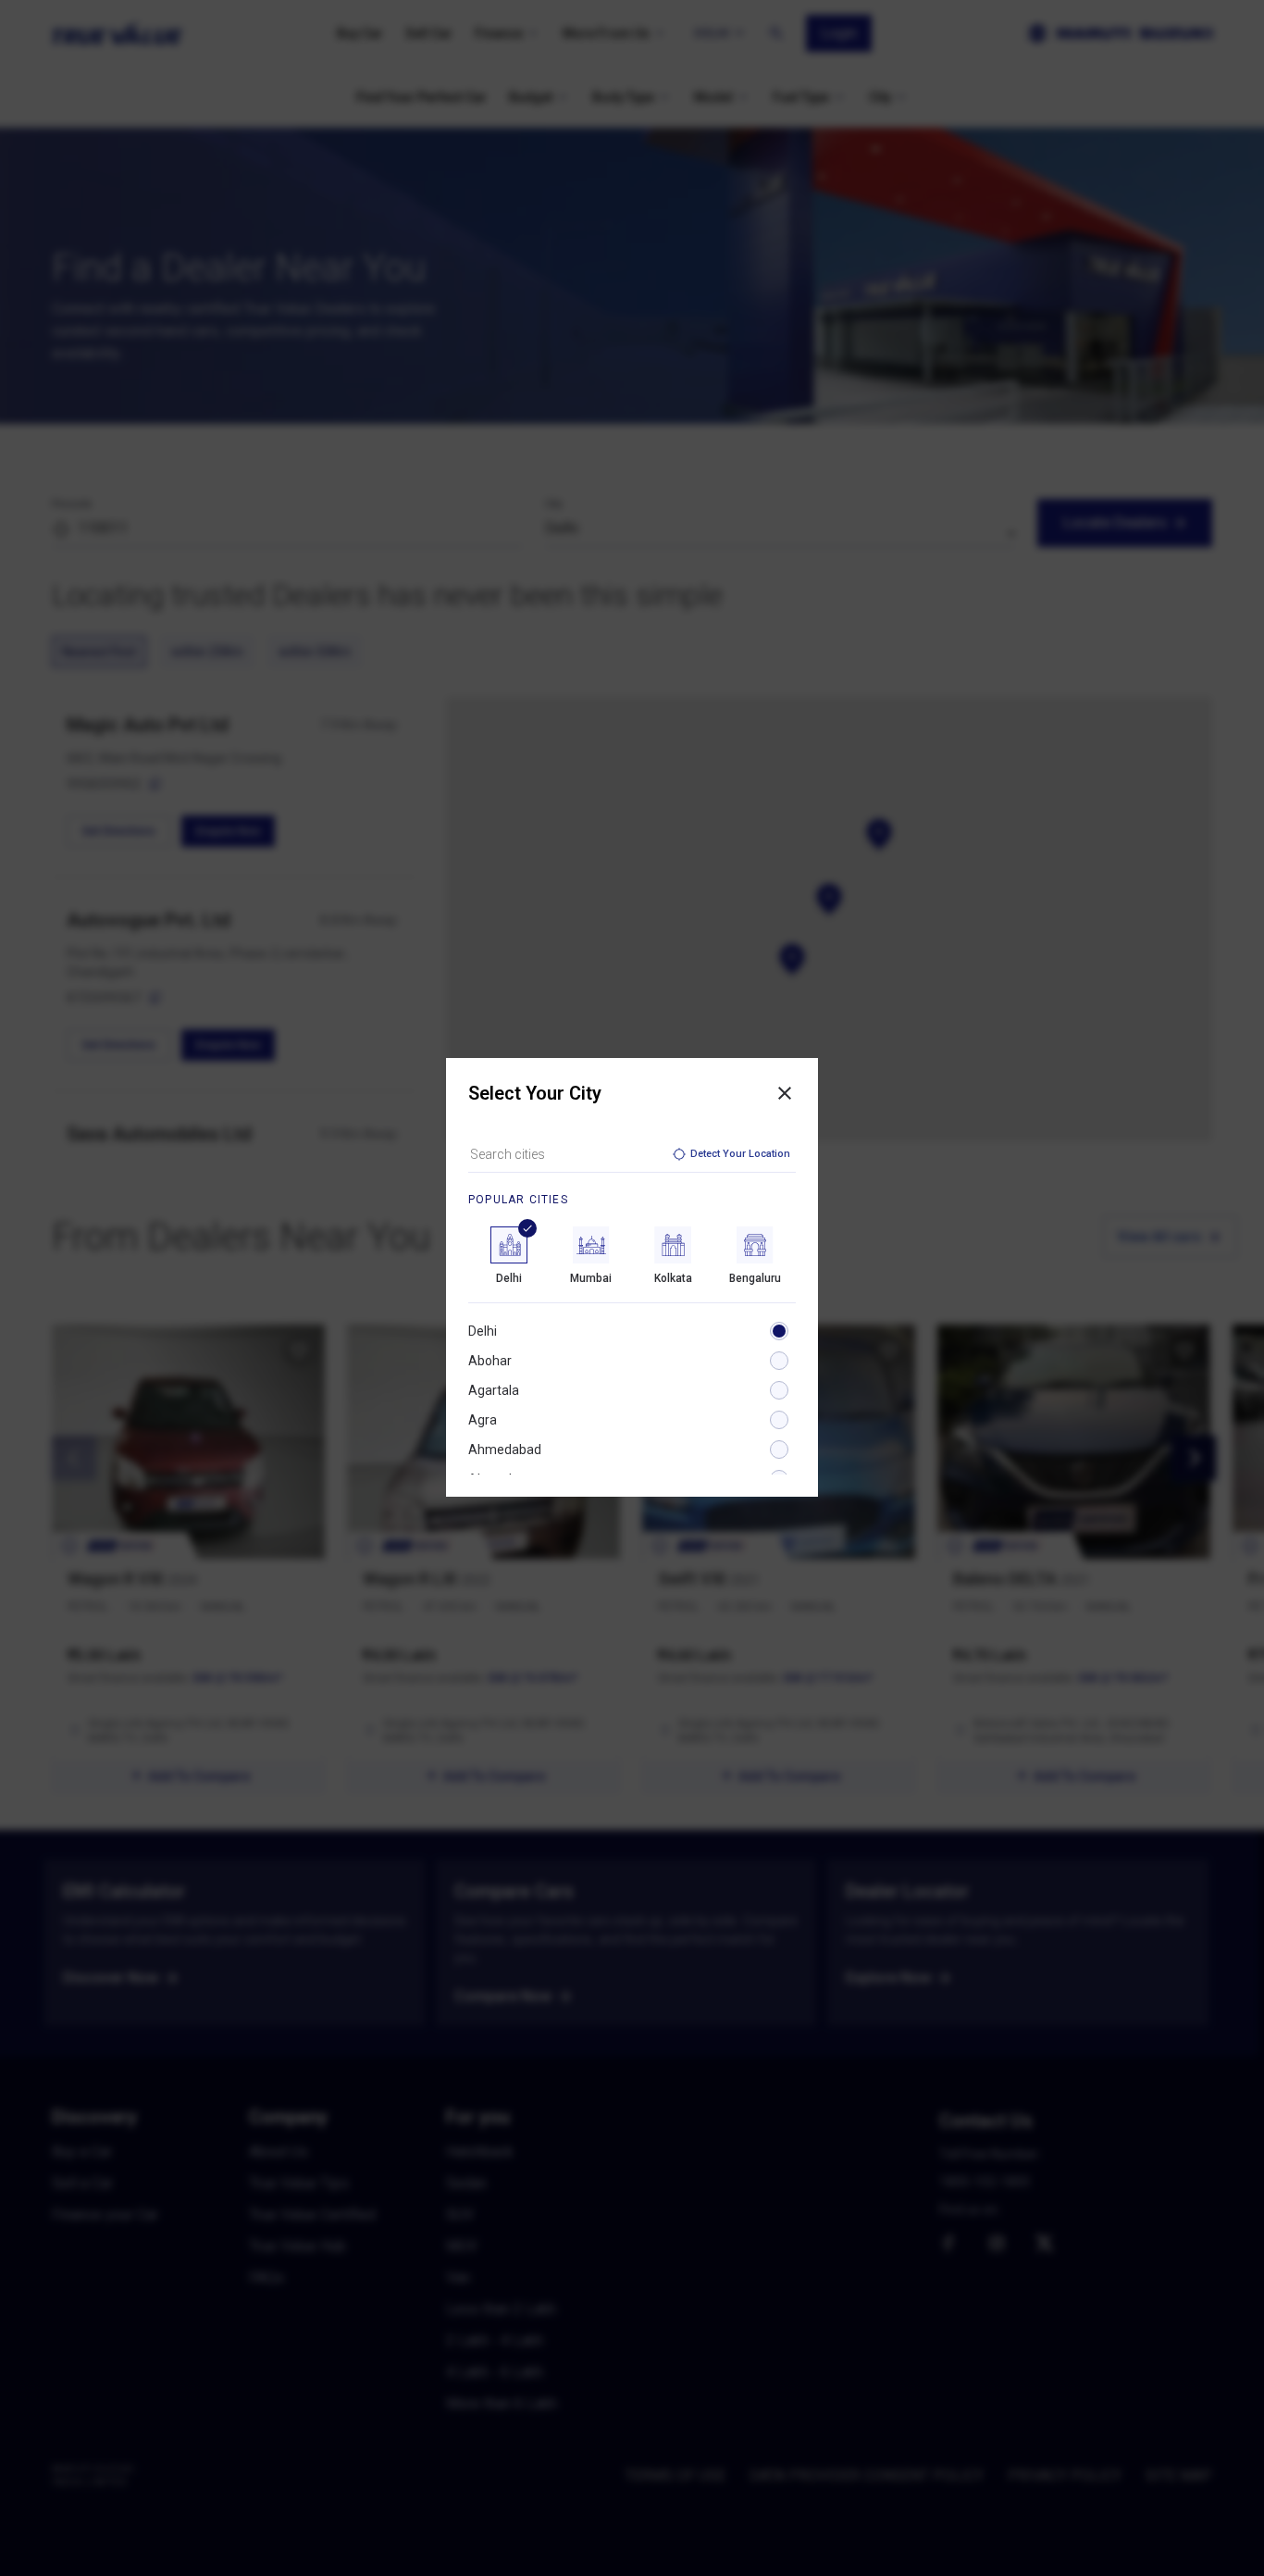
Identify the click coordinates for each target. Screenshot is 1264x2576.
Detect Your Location (740, 1154)
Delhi (483, 1331)
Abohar (490, 1361)
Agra (483, 1420)
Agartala (494, 1390)
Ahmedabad (505, 1450)
